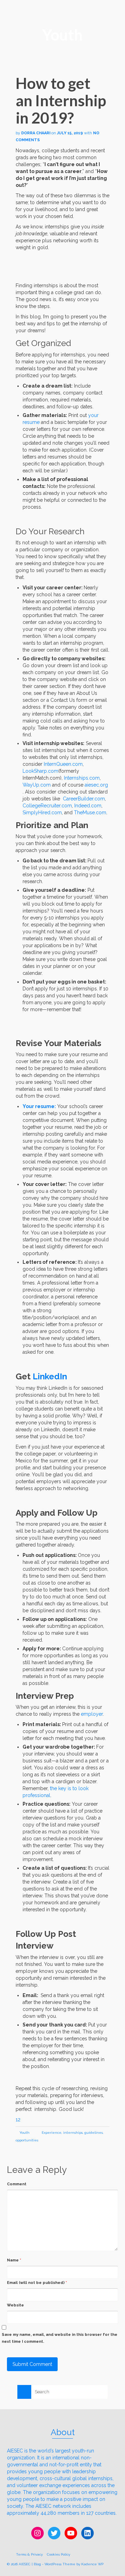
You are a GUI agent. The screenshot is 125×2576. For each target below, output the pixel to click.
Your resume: (39, 1106)
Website (15, 2305)
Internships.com (82, 778)
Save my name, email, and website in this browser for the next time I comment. (60, 2338)
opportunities (27, 2140)
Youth (24, 2133)
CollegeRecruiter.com (47, 806)
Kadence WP (92, 2564)
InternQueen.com (63, 764)
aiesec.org (96, 785)
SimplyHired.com (42, 813)
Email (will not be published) (37, 2283)
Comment (17, 2184)
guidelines (94, 2133)
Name (14, 2260)
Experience (52, 2133)
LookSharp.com (40, 771)
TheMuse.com (90, 813)
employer (92, 1714)
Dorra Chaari (36, 133)
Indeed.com (88, 806)
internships (73, 2133)
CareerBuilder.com (84, 799)
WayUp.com (37, 785)
